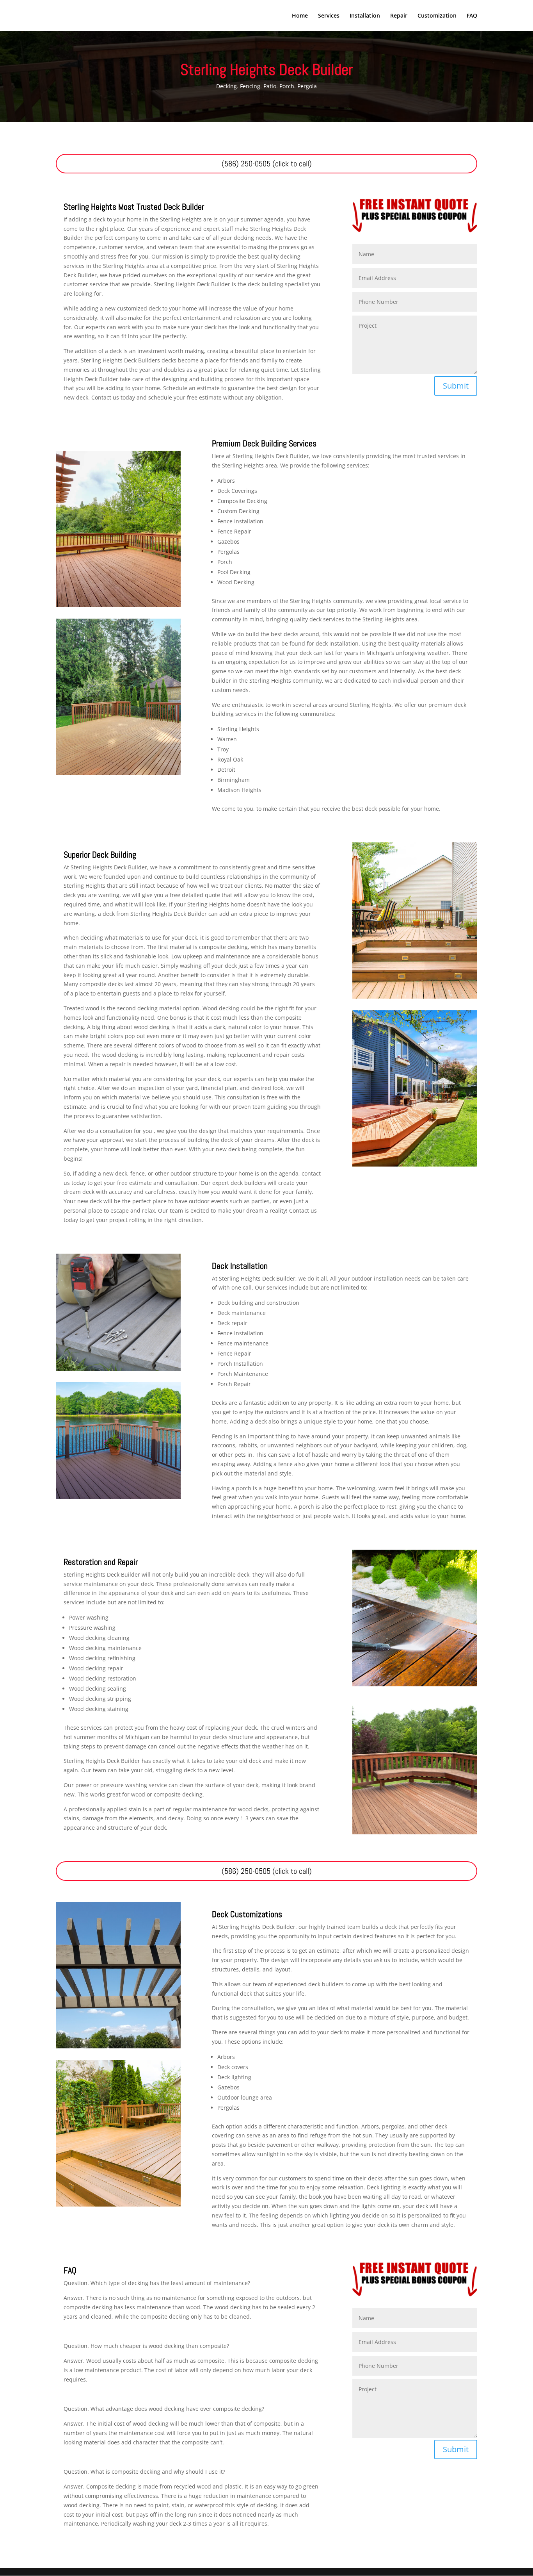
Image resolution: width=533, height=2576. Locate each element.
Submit (456, 386)
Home (300, 16)
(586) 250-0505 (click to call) (267, 164)
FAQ (472, 16)
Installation (365, 16)
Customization (437, 16)
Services (329, 16)
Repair (399, 16)
